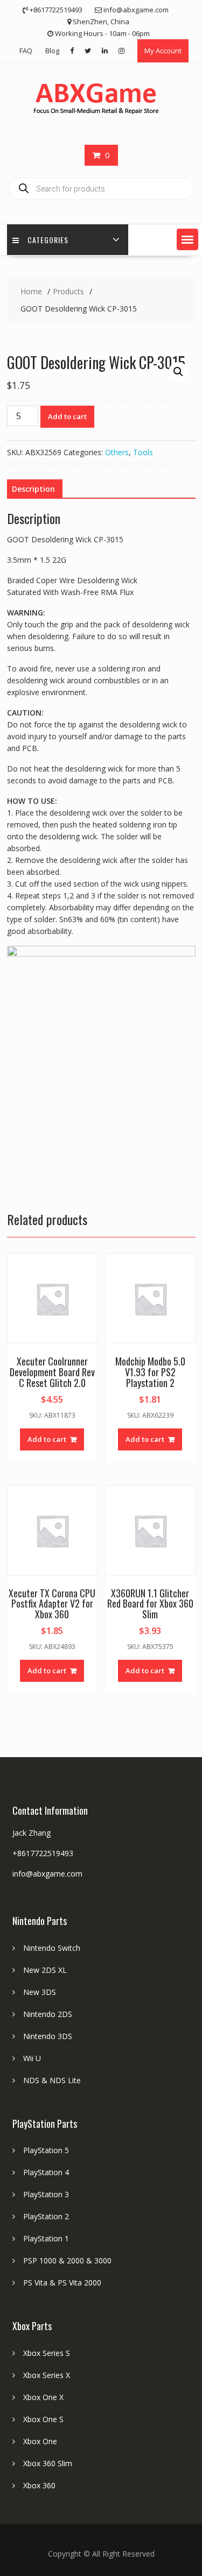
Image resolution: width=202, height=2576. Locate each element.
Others (117, 452)
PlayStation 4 (46, 2172)
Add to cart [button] (47, 1439)
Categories (48, 240)
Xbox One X (43, 2397)
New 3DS (40, 1992)
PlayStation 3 (46, 2194)
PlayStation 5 (46, 2150)
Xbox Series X (47, 2375)
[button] (187, 239)
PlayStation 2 (46, 2216)
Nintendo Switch (52, 1948)
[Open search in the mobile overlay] (101, 189)
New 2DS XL (45, 1970)
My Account (163, 51)
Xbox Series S (47, 2353)
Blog (52, 51)
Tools (143, 452)
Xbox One (40, 2441)
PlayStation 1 (46, 2238)
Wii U (32, 2058)
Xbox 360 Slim (48, 2463)
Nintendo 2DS (48, 2014)
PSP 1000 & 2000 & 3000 (67, 2260)
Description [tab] (33, 489)
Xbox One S (43, 2419)
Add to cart (67, 416)
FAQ (26, 51)
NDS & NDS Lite (52, 2080)
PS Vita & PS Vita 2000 (62, 2283)
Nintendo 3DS (48, 2036)
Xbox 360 (39, 2485)
